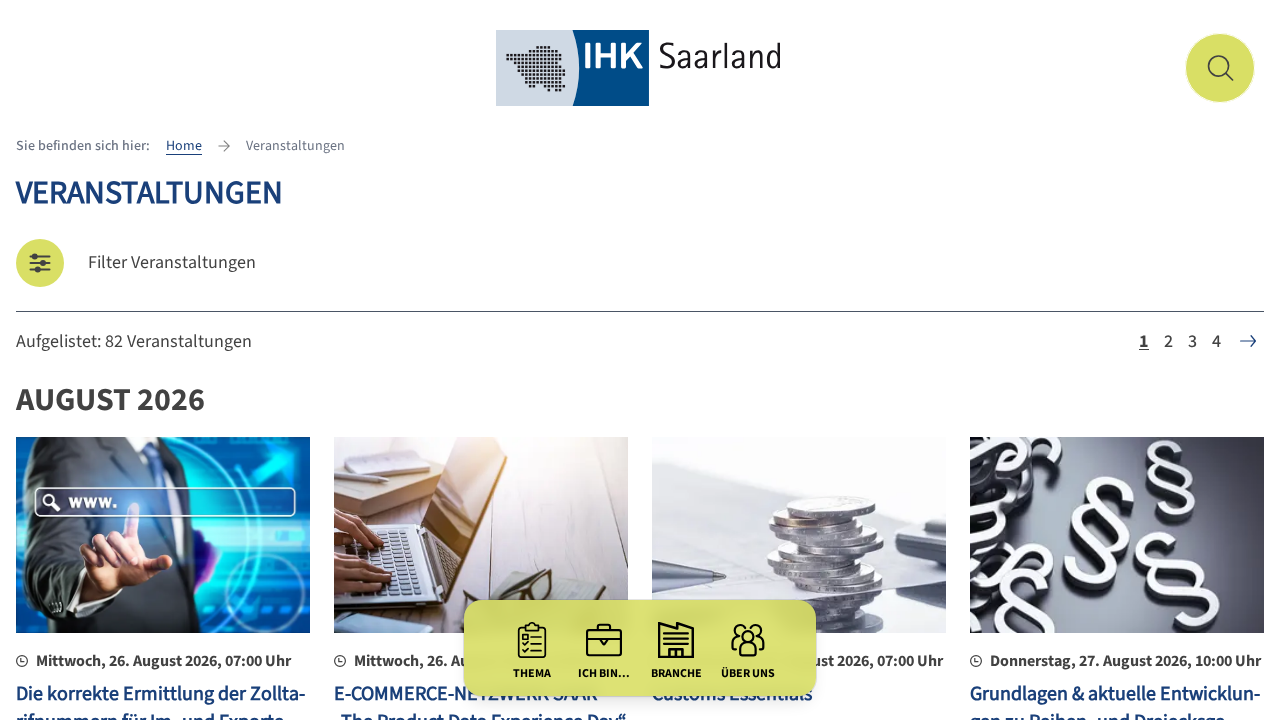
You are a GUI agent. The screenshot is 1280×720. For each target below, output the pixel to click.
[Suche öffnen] (1220, 68)
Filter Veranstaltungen (172, 262)
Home (184, 146)
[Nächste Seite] (1248, 341)
